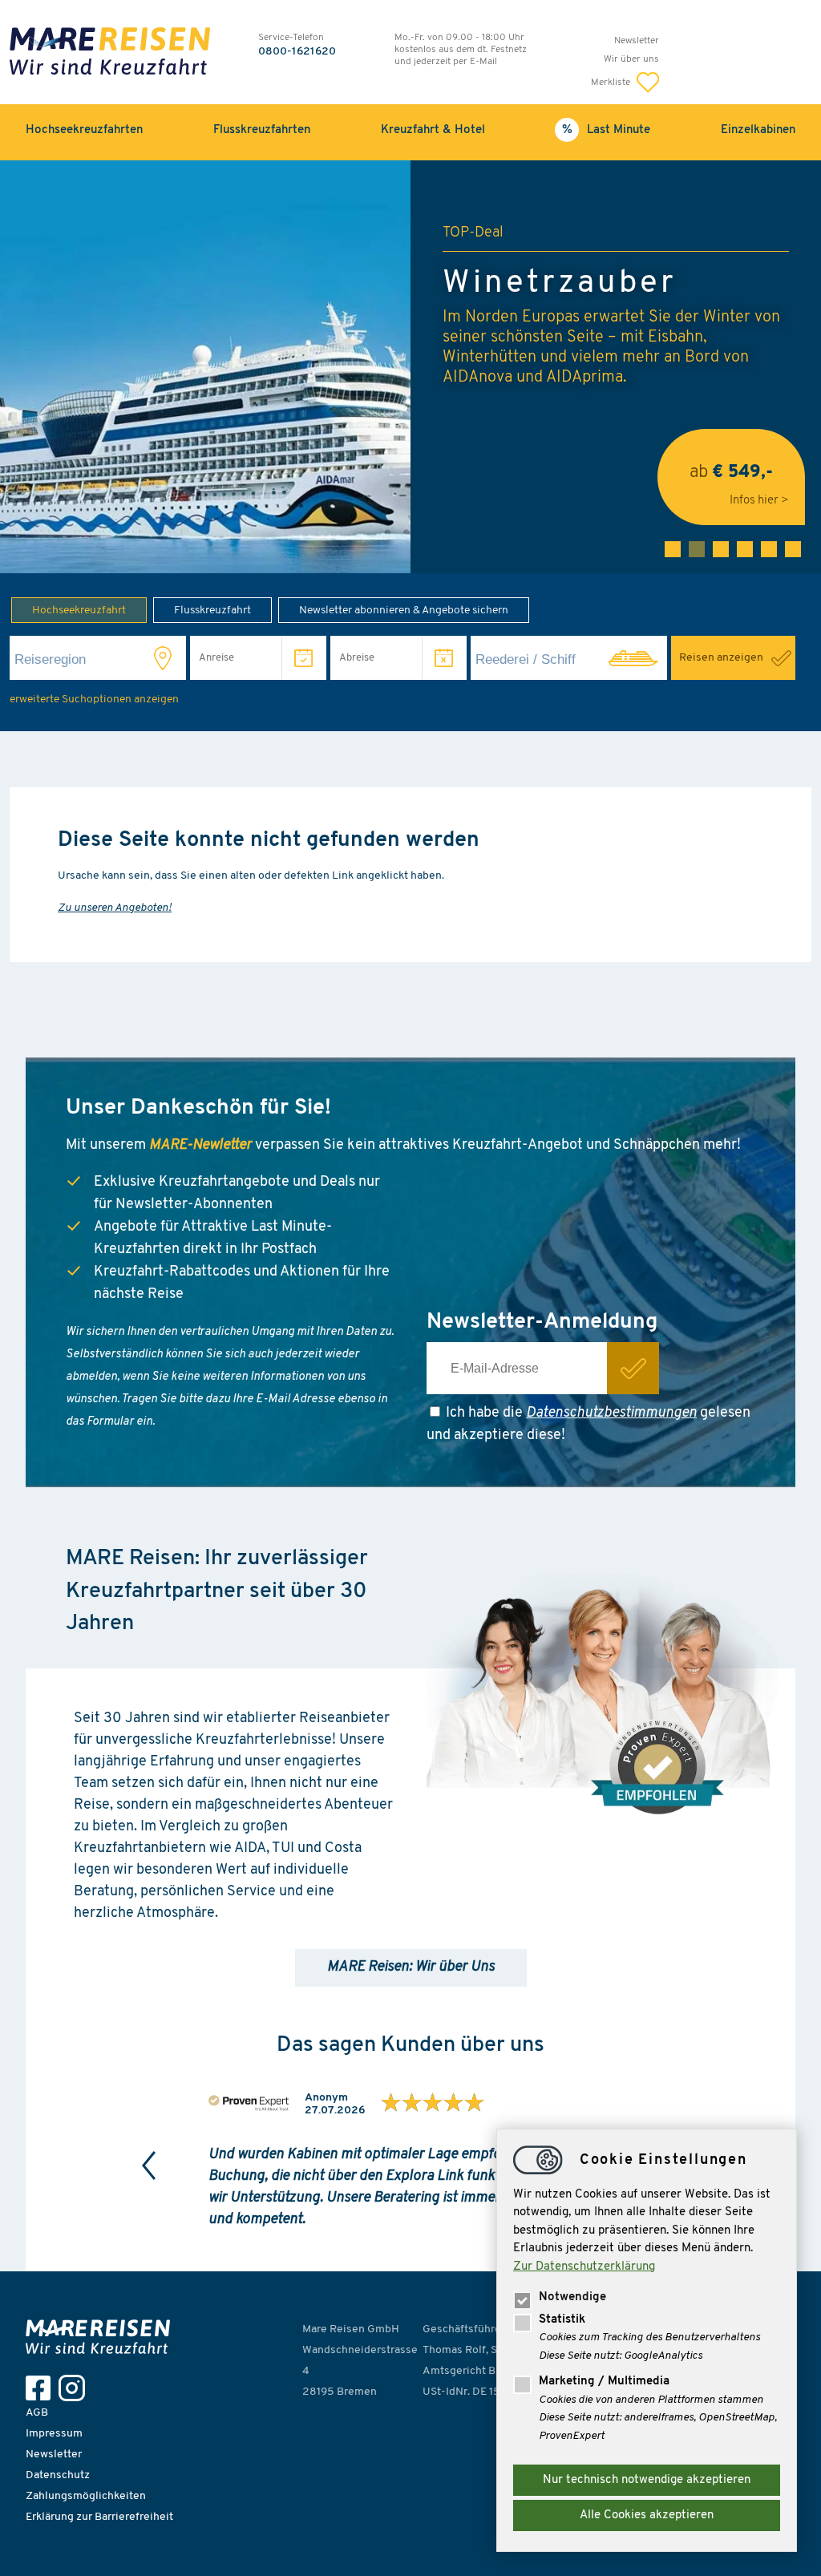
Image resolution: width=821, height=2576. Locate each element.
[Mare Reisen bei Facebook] (42, 2388)
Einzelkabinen (758, 130)
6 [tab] (793, 549)
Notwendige (572, 2297)
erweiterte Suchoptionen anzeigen (94, 700)
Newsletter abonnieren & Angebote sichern (404, 611)
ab (731, 478)
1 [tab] (673, 549)
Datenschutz (58, 2475)
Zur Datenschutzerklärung (584, 2267)
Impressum (54, 2434)
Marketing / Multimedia (604, 2382)
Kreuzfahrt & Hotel (433, 130)
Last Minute (619, 130)
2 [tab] (697, 549)
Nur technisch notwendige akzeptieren (647, 2480)
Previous (149, 2166)
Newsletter (637, 41)
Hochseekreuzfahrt (79, 611)
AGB (37, 2413)
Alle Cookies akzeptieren (647, 2515)
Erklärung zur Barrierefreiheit (99, 2517)
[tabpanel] (410, 367)
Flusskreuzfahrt (212, 611)
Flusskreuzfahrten (262, 130)
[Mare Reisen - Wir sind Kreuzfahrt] (102, 2337)
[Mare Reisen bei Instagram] (76, 2388)
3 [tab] (721, 549)
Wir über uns (631, 59)
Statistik (562, 2320)
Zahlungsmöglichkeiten (86, 2496)
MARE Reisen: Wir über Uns (411, 1967)
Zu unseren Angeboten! (115, 908)
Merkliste (612, 83)
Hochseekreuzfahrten (84, 130)
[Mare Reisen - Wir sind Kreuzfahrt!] (110, 53)
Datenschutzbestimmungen (611, 1413)
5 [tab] (769, 549)
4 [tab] (745, 549)
